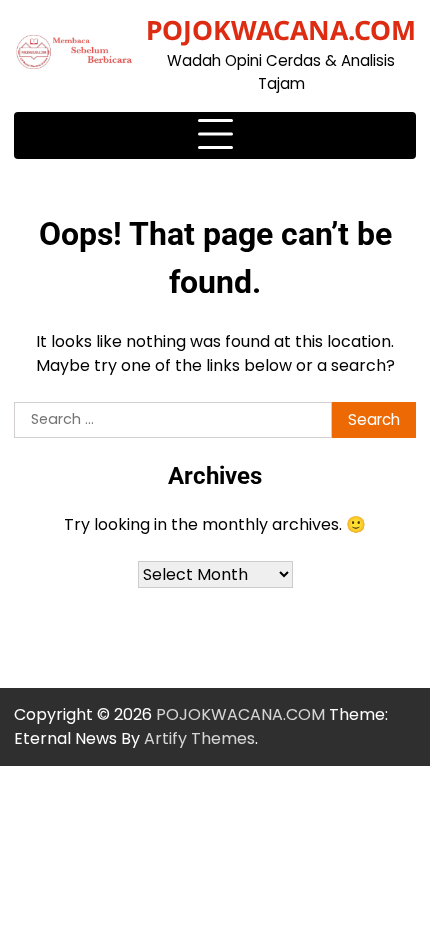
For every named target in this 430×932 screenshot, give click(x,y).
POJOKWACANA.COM (281, 30)
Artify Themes (199, 738)
